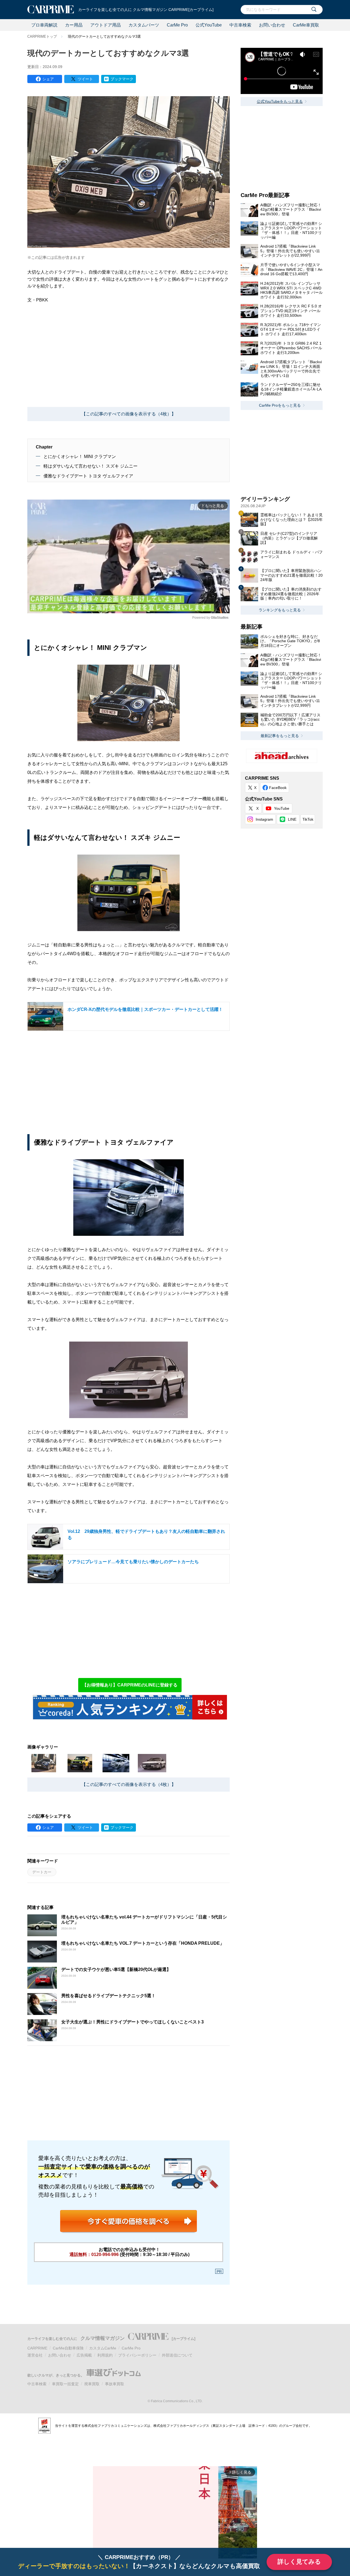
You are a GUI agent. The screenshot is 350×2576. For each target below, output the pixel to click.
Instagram (264, 819)
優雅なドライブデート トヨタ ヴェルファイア (88, 476)
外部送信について (177, 2355)
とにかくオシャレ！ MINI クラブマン (80, 457)
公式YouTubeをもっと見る (280, 101)
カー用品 (74, 25)
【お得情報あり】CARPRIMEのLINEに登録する (130, 1685)
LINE (292, 819)
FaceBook (278, 788)
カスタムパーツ (144, 25)
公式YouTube (209, 25)
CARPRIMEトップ (42, 36)
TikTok (308, 819)
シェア (48, 79)
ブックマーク (122, 79)
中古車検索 (240, 25)
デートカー (42, 1872)
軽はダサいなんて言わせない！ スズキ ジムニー (91, 466)
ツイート (85, 79)
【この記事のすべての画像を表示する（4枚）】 (129, 414)
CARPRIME (37, 2348)
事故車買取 (115, 2384)
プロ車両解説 (44, 25)
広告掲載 (84, 2355)
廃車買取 (92, 2384)
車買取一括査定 (65, 2384)
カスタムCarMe (103, 2348)
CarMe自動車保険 (68, 2348)
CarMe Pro (177, 25)
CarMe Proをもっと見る (280, 405)
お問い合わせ (272, 25)
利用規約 (105, 2355)
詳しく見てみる (299, 2562)
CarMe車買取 (306, 25)
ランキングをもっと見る (280, 610)
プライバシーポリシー (137, 2355)
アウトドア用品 (106, 25)
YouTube (282, 808)
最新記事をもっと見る (280, 736)
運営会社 (35, 2355)
